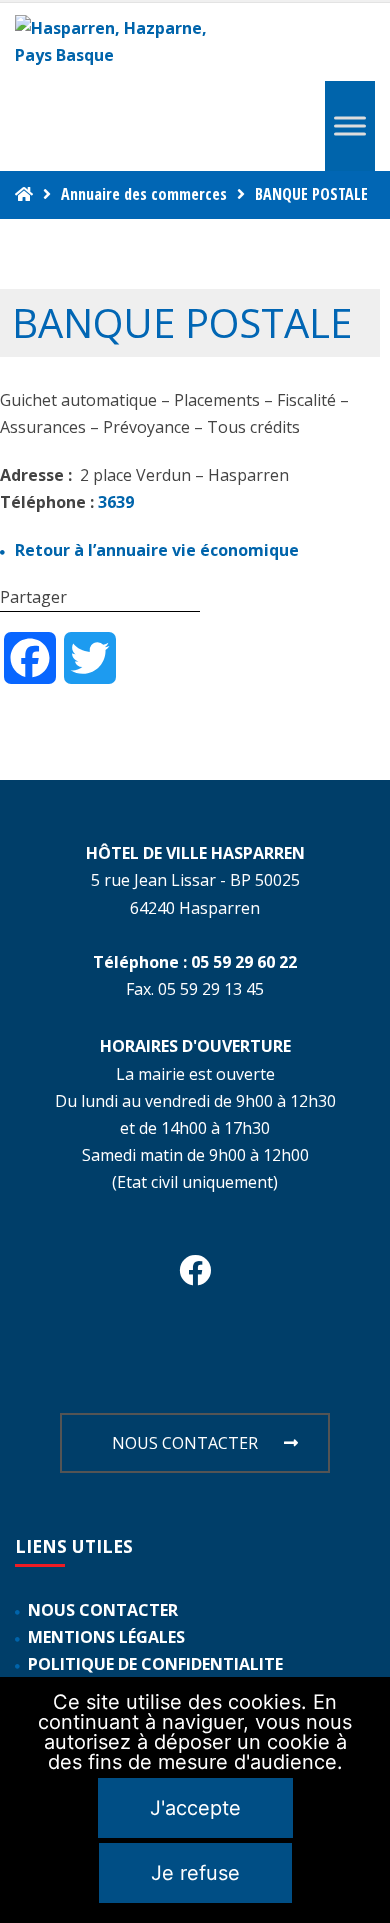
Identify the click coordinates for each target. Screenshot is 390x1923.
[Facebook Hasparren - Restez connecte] (195, 1276)
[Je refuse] (365, 1800)
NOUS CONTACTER (185, 1443)
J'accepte (195, 1808)
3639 (116, 502)
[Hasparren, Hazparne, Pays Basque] (120, 42)
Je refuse (195, 1873)
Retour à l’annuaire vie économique (157, 550)
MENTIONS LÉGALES (106, 1637)
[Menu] (350, 126)
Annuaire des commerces (144, 194)
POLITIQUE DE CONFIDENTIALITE (155, 1664)
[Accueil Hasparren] (24, 194)
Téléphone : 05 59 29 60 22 (195, 962)
